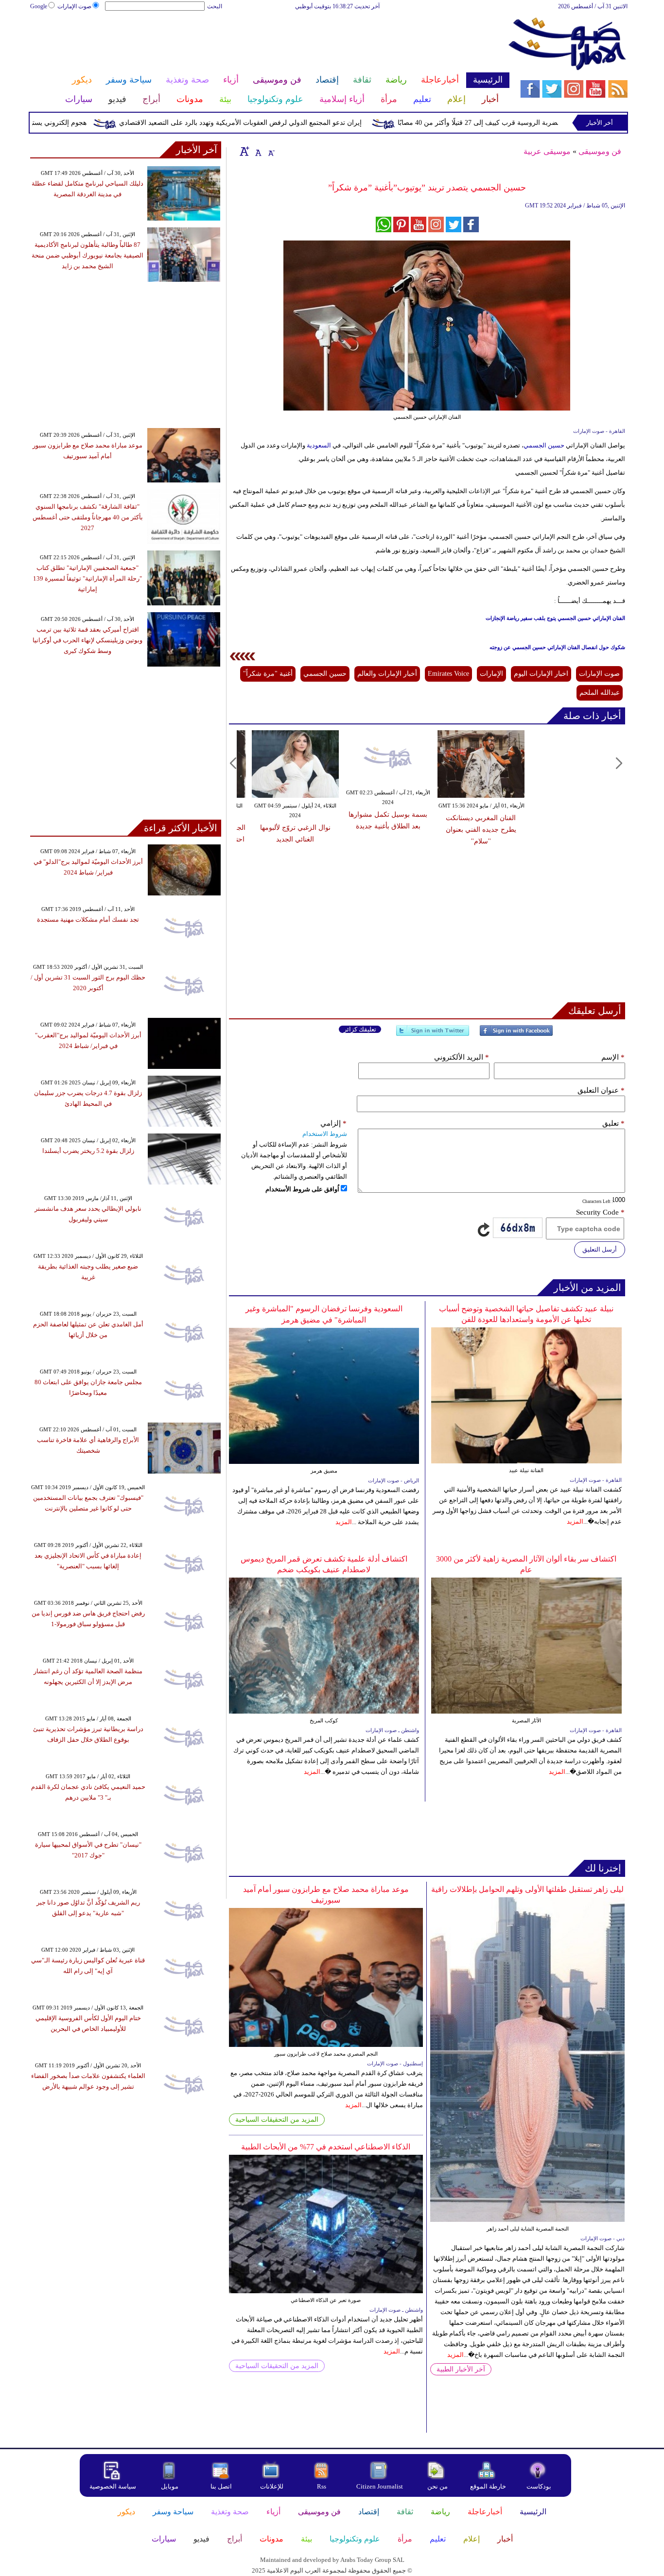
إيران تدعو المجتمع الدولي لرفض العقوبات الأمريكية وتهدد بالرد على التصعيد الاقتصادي (278, 123)
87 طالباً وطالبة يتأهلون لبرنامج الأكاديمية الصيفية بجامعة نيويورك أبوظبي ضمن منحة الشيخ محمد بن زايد (87, 255)
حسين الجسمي (545, 445)
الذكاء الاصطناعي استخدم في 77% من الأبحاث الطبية (326, 2147)
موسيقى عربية (547, 151)
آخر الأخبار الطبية (461, 2369)
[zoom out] (271, 151)
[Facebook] (516, 1035)
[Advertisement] (269, 43)
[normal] (257, 151)
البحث (215, 6)
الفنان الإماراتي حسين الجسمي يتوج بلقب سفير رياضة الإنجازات (555, 618)
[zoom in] (245, 151)
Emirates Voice (448, 674)
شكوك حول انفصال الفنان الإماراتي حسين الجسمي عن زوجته (557, 647)
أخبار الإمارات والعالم (387, 674)
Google (39, 6)
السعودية (318, 445)
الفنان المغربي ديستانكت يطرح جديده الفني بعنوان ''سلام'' (481, 830)
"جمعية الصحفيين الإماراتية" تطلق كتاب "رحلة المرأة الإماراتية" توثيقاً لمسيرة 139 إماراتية (87, 578)
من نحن (437, 2486)
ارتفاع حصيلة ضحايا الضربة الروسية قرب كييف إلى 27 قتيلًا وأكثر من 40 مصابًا (546, 123)
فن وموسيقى (600, 151)
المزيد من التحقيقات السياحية (277, 2120)
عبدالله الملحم (600, 693)
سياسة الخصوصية (113, 2486)
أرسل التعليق (600, 1249)
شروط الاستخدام (325, 1134)
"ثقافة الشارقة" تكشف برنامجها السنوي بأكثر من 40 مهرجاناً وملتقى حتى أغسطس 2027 (88, 517)
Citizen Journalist (380, 2486)
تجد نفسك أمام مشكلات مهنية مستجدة (88, 919)
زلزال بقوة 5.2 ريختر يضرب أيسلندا (88, 1151)
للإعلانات (272, 2486)
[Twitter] (433, 1035)
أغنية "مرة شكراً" (268, 674)
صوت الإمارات (74, 6)
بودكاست (539, 2486)
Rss (322, 2486)
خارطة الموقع (488, 2486)
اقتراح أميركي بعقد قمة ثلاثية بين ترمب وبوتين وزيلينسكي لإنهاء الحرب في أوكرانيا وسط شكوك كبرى (87, 640)
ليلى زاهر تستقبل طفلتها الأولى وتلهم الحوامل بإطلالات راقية (527, 1889)
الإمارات (491, 674)
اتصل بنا (221, 2486)
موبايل (170, 2486)
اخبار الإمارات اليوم (541, 674)
